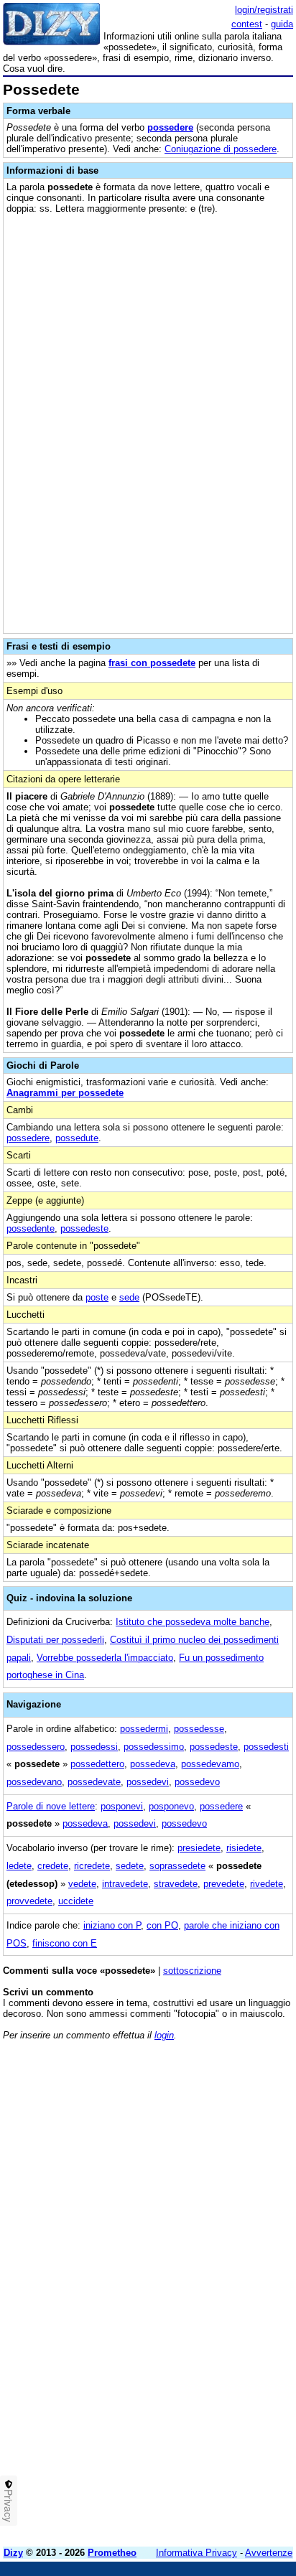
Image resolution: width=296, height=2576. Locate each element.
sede (129, 1297)
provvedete (29, 1901)
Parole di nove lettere (51, 1806)
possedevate (94, 1782)
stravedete (176, 1884)
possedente (31, 1228)
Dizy (13, 2553)
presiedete (199, 1848)
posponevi (122, 1806)
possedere (170, 127)
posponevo (171, 1806)
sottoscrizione (192, 1971)
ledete (19, 1866)
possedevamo (210, 1764)
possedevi (148, 1782)
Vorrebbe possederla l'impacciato (105, 1658)
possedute (77, 1138)
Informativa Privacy (196, 2553)
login (164, 2035)
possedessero (36, 1747)
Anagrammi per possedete (65, 1093)
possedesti (266, 1747)
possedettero (97, 1764)
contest (247, 24)
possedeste (84, 1228)
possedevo (197, 1782)
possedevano (34, 1782)
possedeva (153, 1764)
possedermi (144, 1729)
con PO (162, 1925)
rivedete (267, 1884)
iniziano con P (112, 1925)
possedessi (94, 1747)
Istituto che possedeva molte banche (193, 1622)
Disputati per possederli (55, 1640)
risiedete (244, 1848)
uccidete (76, 1901)
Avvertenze (269, 2553)
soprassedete (177, 1866)
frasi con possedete (152, 663)
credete (53, 1866)
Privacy (9, 2506)
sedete (130, 1866)
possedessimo (154, 1747)
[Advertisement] (148, 2388)
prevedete (224, 1884)
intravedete (125, 1884)
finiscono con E (65, 1943)
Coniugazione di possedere (221, 149)
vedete (82, 1884)
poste (97, 1297)
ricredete (92, 1866)
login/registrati (264, 10)
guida (282, 24)
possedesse (199, 1729)
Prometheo (112, 2553)
